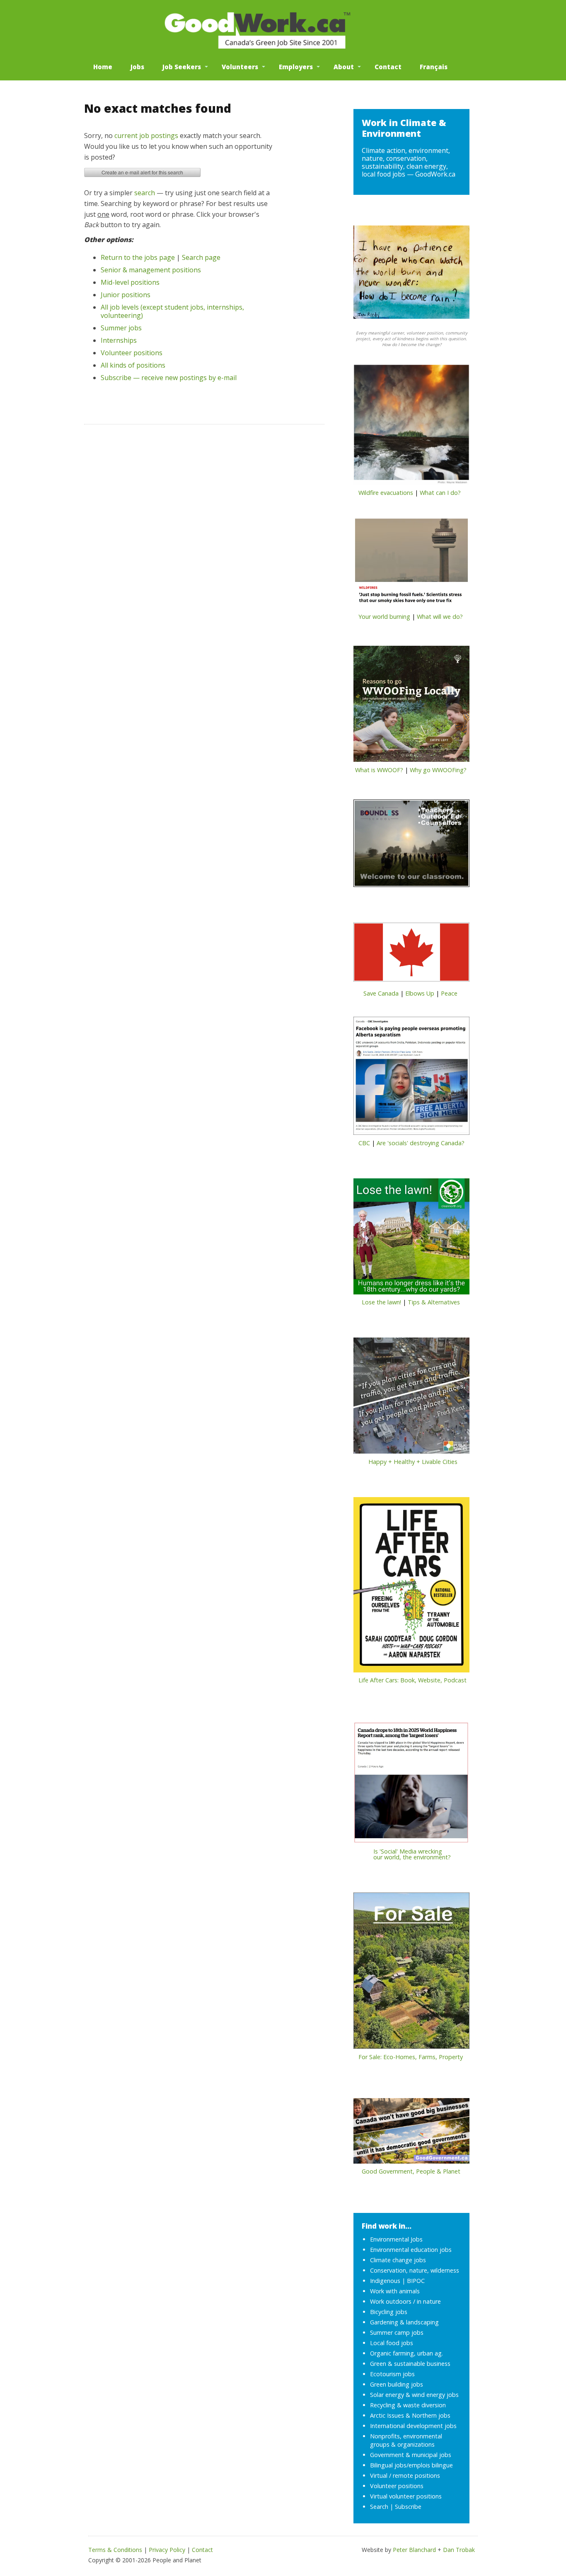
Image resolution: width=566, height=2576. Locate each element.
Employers (296, 67)
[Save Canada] (411, 955)
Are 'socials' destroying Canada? (421, 1143)
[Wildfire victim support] (411, 427)
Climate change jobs (398, 2260)
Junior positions (126, 295)
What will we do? (440, 617)
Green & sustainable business (410, 2364)
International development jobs (413, 2426)
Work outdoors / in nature (405, 2301)
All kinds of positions (133, 365)
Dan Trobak (459, 2550)
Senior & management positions (151, 270)
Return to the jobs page (138, 257)
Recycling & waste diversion (408, 2405)
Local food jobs (392, 2343)
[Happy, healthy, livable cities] (411, 1398)
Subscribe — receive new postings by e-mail (169, 378)
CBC (364, 1143)
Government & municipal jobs (411, 2455)
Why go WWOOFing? (438, 770)
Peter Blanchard (414, 2550)
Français (434, 67)
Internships (119, 340)
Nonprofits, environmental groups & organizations (406, 2440)
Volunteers (240, 67)
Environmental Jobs (396, 2239)
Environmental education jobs (411, 2250)
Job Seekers (182, 67)
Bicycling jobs (389, 2312)
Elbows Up (420, 993)
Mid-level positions (130, 282)
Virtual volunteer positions (406, 2496)
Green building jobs (397, 2384)
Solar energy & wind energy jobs (414, 2395)
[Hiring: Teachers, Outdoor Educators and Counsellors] (411, 846)
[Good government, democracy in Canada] (411, 2133)
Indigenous (385, 2281)
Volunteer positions (132, 353)
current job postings (146, 136)
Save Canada (381, 993)
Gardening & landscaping (404, 2322)
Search (379, 2507)
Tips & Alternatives (434, 1302)
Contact (388, 67)
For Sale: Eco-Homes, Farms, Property (411, 2057)
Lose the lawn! (381, 1302)
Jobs (137, 67)
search (145, 193)
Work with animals (395, 2291)
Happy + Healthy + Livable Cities (413, 1462)
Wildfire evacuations (386, 493)
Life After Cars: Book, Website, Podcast (412, 1680)
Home (103, 67)
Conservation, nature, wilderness (415, 2270)
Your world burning (384, 617)
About (344, 67)
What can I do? (440, 493)
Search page (201, 257)
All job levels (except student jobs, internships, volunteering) (172, 311)
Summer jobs (121, 328)
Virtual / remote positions (405, 2475)
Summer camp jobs (397, 2332)
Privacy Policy (167, 2550)
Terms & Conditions (115, 2550)
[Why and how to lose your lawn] (411, 1239)
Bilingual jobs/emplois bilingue (411, 2465)
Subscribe (408, 2507)
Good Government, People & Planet (411, 2171)
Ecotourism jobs (392, 2374)
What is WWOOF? (379, 770)
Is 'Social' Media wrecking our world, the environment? (402, 1854)
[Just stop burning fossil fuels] (411, 565)
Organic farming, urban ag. (406, 2353)
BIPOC (416, 2281)
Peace (449, 993)
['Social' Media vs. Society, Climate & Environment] (411, 1785)
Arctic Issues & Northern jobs (410, 2415)
